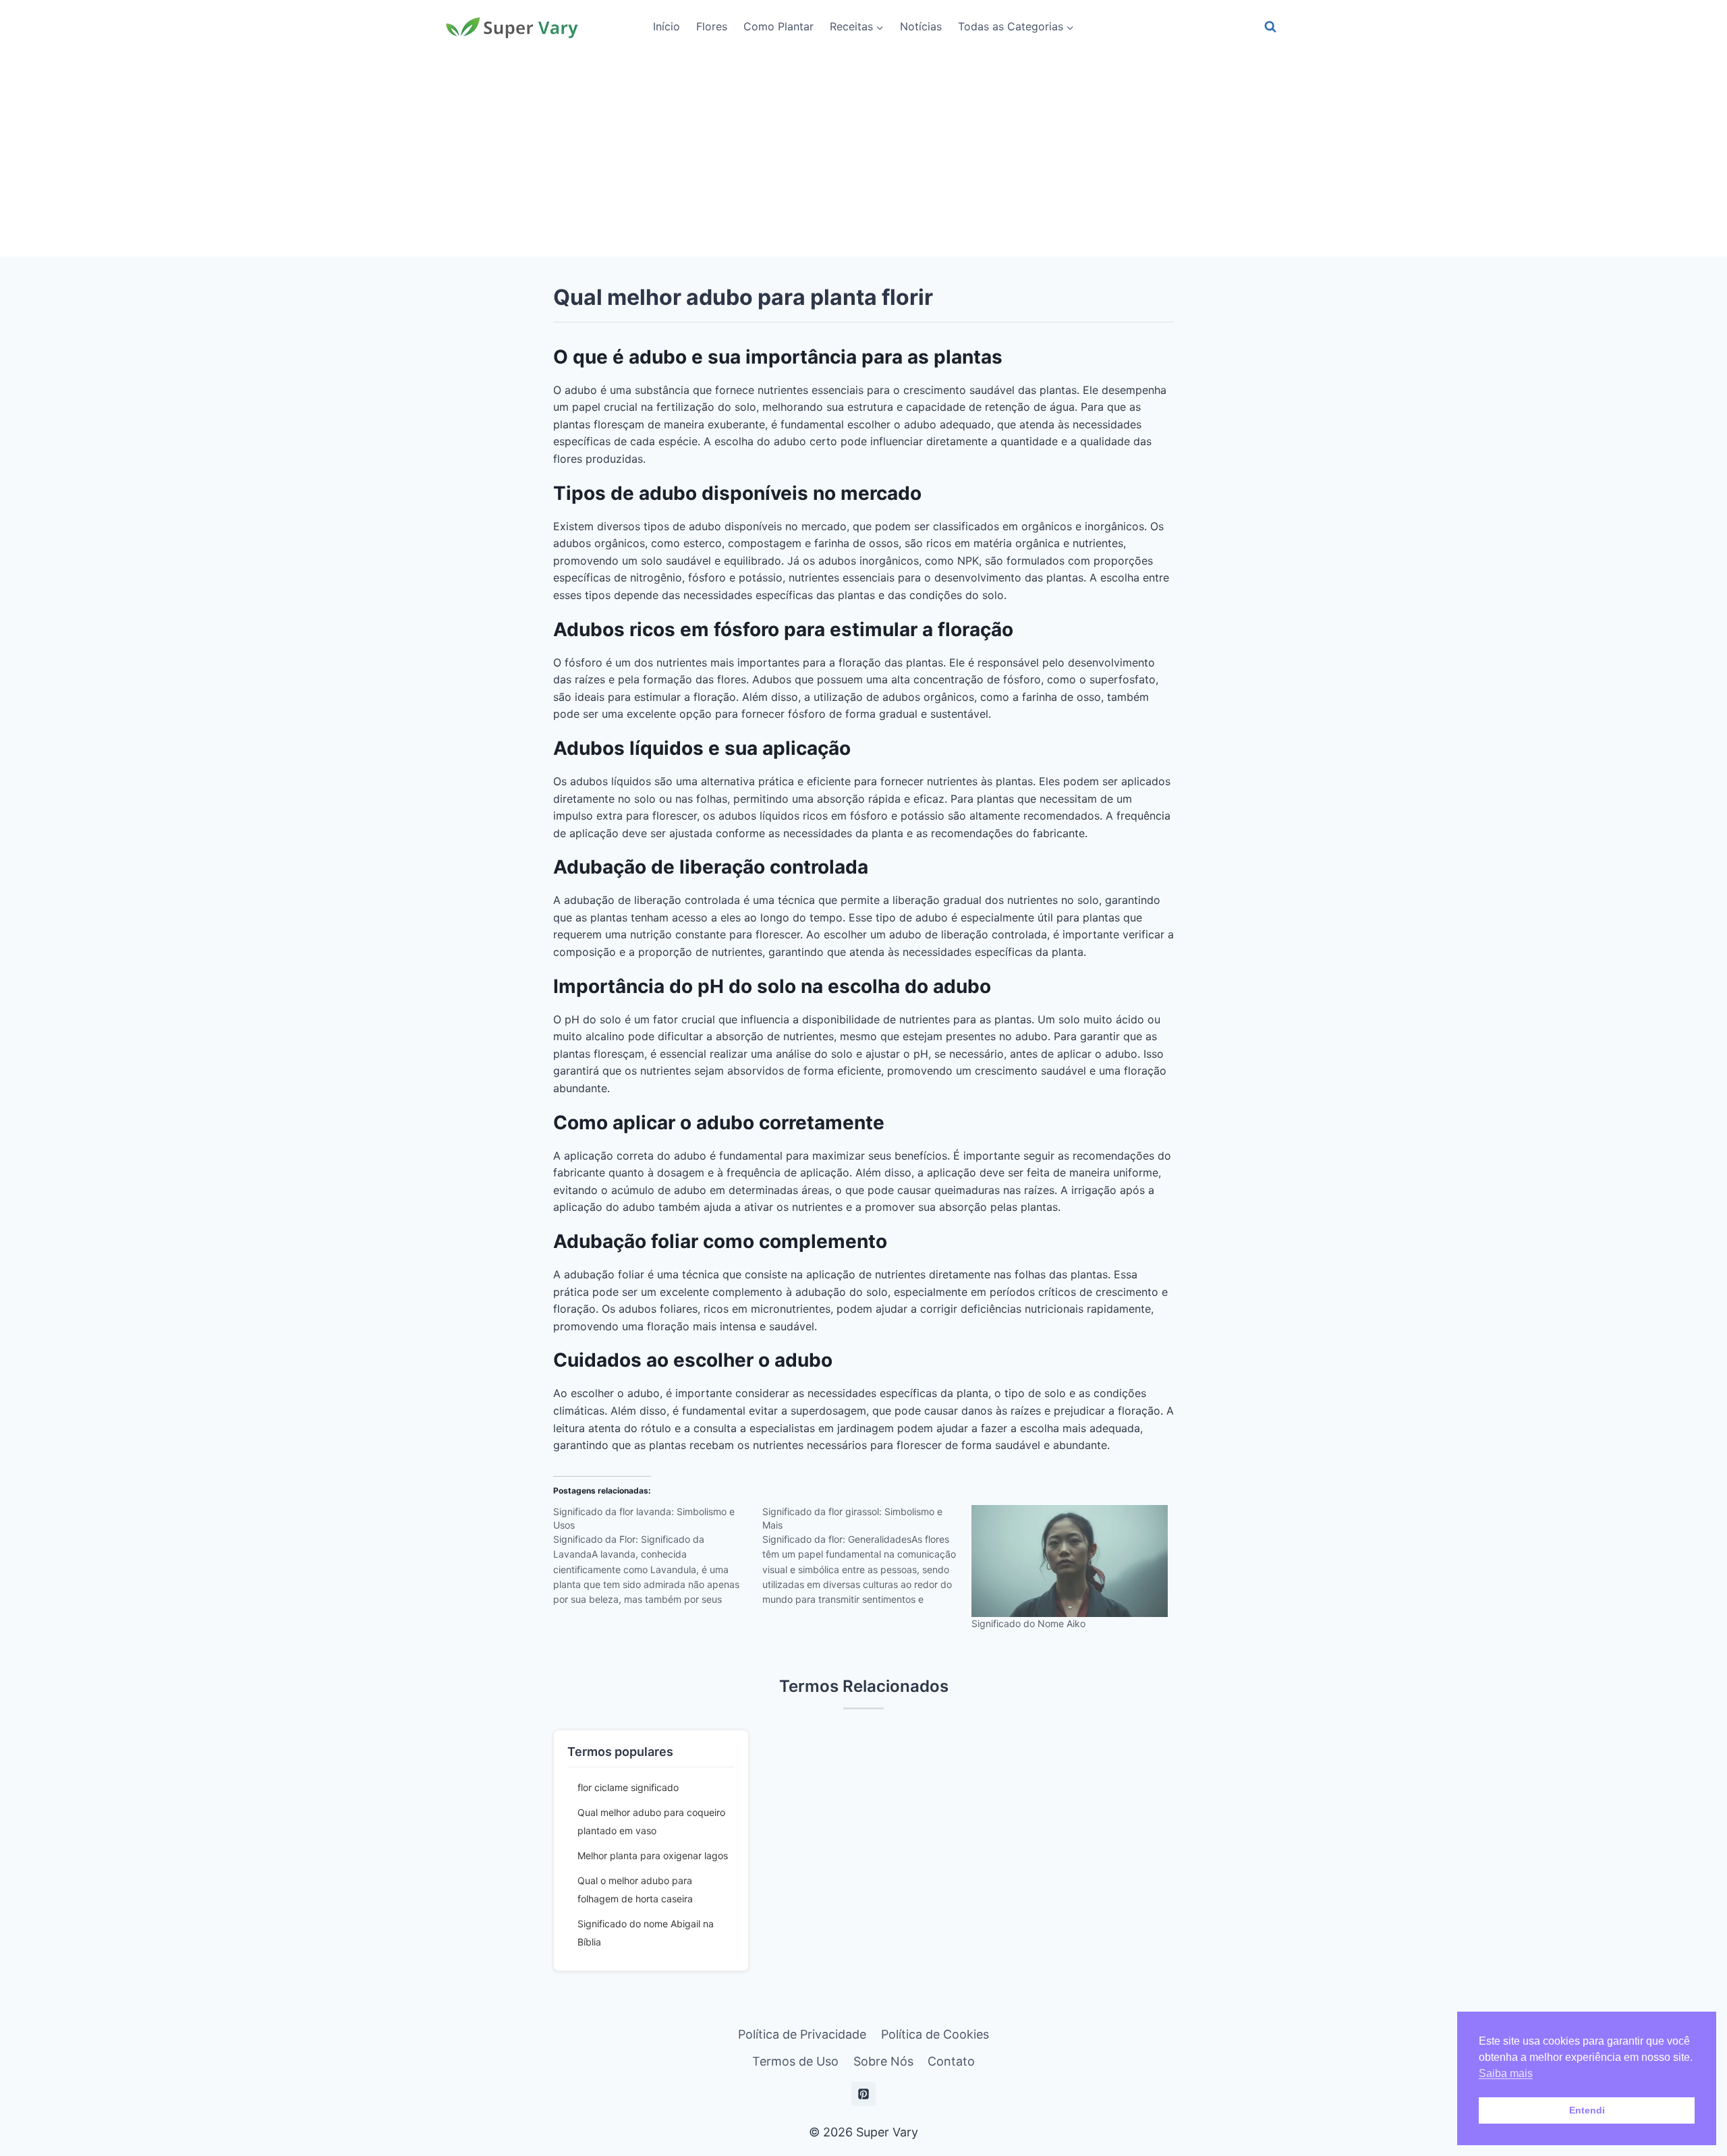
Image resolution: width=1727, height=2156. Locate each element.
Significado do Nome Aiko (1028, 1623)
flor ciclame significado (628, 1787)
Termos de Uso (795, 2061)
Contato (951, 2061)
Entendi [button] (1587, 2110)
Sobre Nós (883, 2061)
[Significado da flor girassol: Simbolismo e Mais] (867, 1560)
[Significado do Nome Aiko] (1069, 1561)
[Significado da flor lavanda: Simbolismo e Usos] (658, 1560)
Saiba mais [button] (1506, 2073)
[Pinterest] (863, 2094)
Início (667, 26)
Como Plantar (778, 26)
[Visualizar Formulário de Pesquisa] (1270, 27)
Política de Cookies (935, 2034)
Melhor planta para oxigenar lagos (653, 1855)
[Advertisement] (863, 155)
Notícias (921, 26)
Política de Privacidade (802, 2034)
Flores (712, 26)
